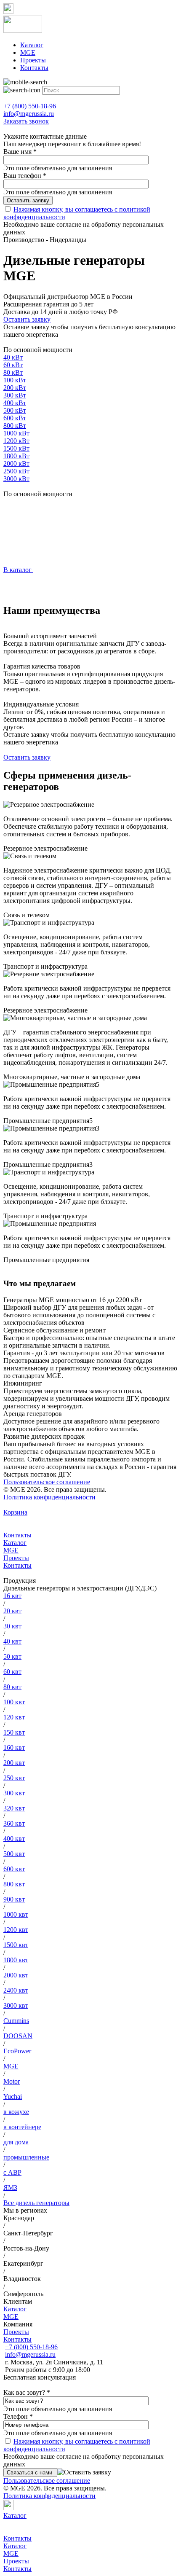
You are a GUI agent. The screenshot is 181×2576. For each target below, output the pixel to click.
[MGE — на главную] (90, 25)
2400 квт (16, 1990)
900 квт (14, 1899)
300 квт (14, 1793)
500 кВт (15, 410)
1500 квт (16, 1945)
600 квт (14, 1869)
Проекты (33, 60)
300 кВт (15, 395)
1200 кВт (16, 441)
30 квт (12, 1626)
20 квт (12, 1611)
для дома (16, 2142)
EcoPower (17, 2051)
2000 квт (16, 1975)
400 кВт (15, 403)
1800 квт (16, 1960)
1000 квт (16, 1914)
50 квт (12, 1656)
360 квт (14, 1823)
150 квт (14, 1732)
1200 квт (16, 1930)
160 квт (14, 1747)
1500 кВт (16, 448)
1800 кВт (16, 456)
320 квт (14, 1808)
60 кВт (13, 365)
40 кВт (13, 357)
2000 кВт (16, 463)
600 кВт (15, 418)
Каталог (32, 45)
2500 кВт (16, 471)
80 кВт (13, 372)
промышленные (26, 2157)
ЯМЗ (10, 2188)
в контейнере (22, 2127)
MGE (28, 52)
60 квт (12, 1672)
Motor (12, 2081)
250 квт (14, 1778)
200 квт (14, 1763)
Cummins (16, 2021)
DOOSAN (18, 2036)
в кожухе (16, 2112)
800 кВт (15, 426)
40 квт (12, 1641)
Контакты (34, 68)
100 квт (14, 1702)
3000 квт (16, 2005)
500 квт (14, 1854)
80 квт (12, 1687)
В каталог (18, 570)
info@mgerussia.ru (30, 2354)
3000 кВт (16, 479)
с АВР (12, 2172)
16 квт (12, 1596)
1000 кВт (16, 433)
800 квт (14, 1884)
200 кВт (15, 388)
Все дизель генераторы (36, 2203)
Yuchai (13, 2097)
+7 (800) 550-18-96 (31, 2347)
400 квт (14, 1839)
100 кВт (15, 380)
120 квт (14, 1717)
